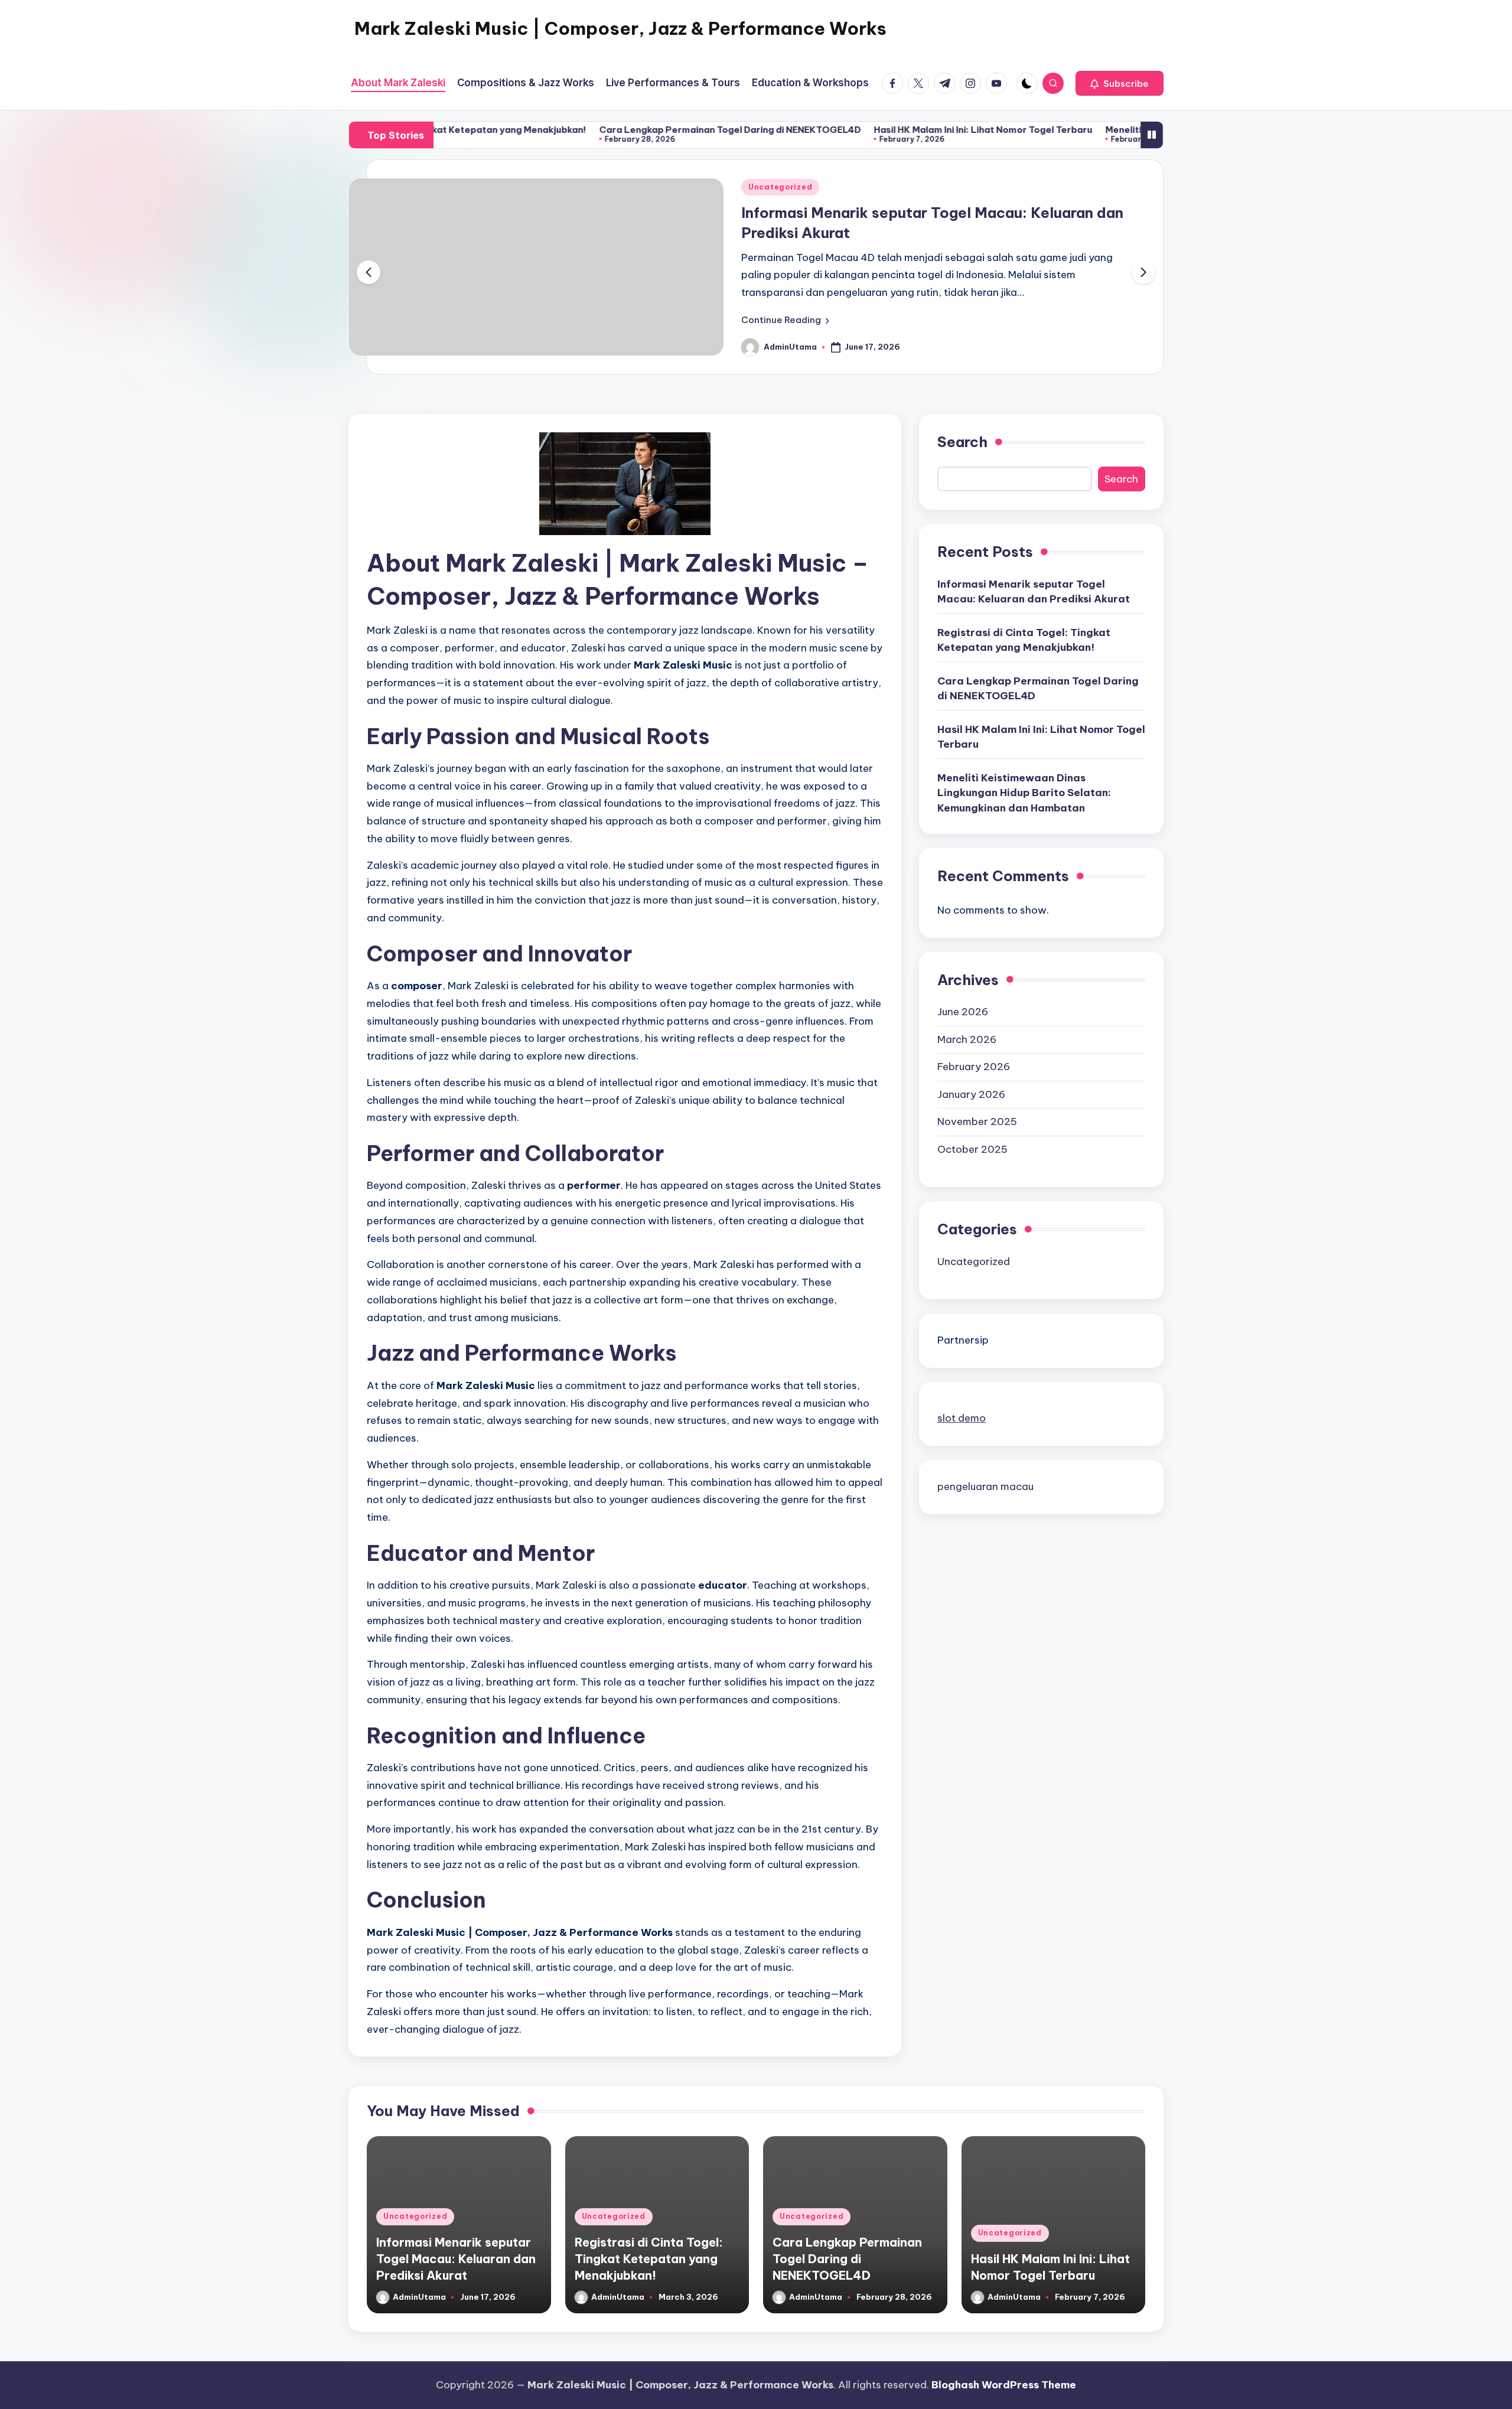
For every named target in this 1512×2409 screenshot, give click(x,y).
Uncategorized (780, 187)
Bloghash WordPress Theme (1004, 2385)
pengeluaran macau (985, 1487)
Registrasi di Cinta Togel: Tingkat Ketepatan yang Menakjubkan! (1024, 640)
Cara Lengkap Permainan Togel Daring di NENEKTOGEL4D (639, 130)
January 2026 (971, 1094)
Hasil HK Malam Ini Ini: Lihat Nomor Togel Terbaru (892, 130)
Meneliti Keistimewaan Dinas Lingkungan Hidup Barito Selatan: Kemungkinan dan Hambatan (1024, 793)
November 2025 (977, 1122)
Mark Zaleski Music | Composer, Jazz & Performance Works (620, 28)
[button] (1120, 83)
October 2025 (972, 1149)
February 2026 (974, 1067)
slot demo (962, 1418)
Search (962, 442)
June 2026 (963, 1012)
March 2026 (967, 1039)
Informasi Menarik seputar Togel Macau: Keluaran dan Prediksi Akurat (1034, 592)
